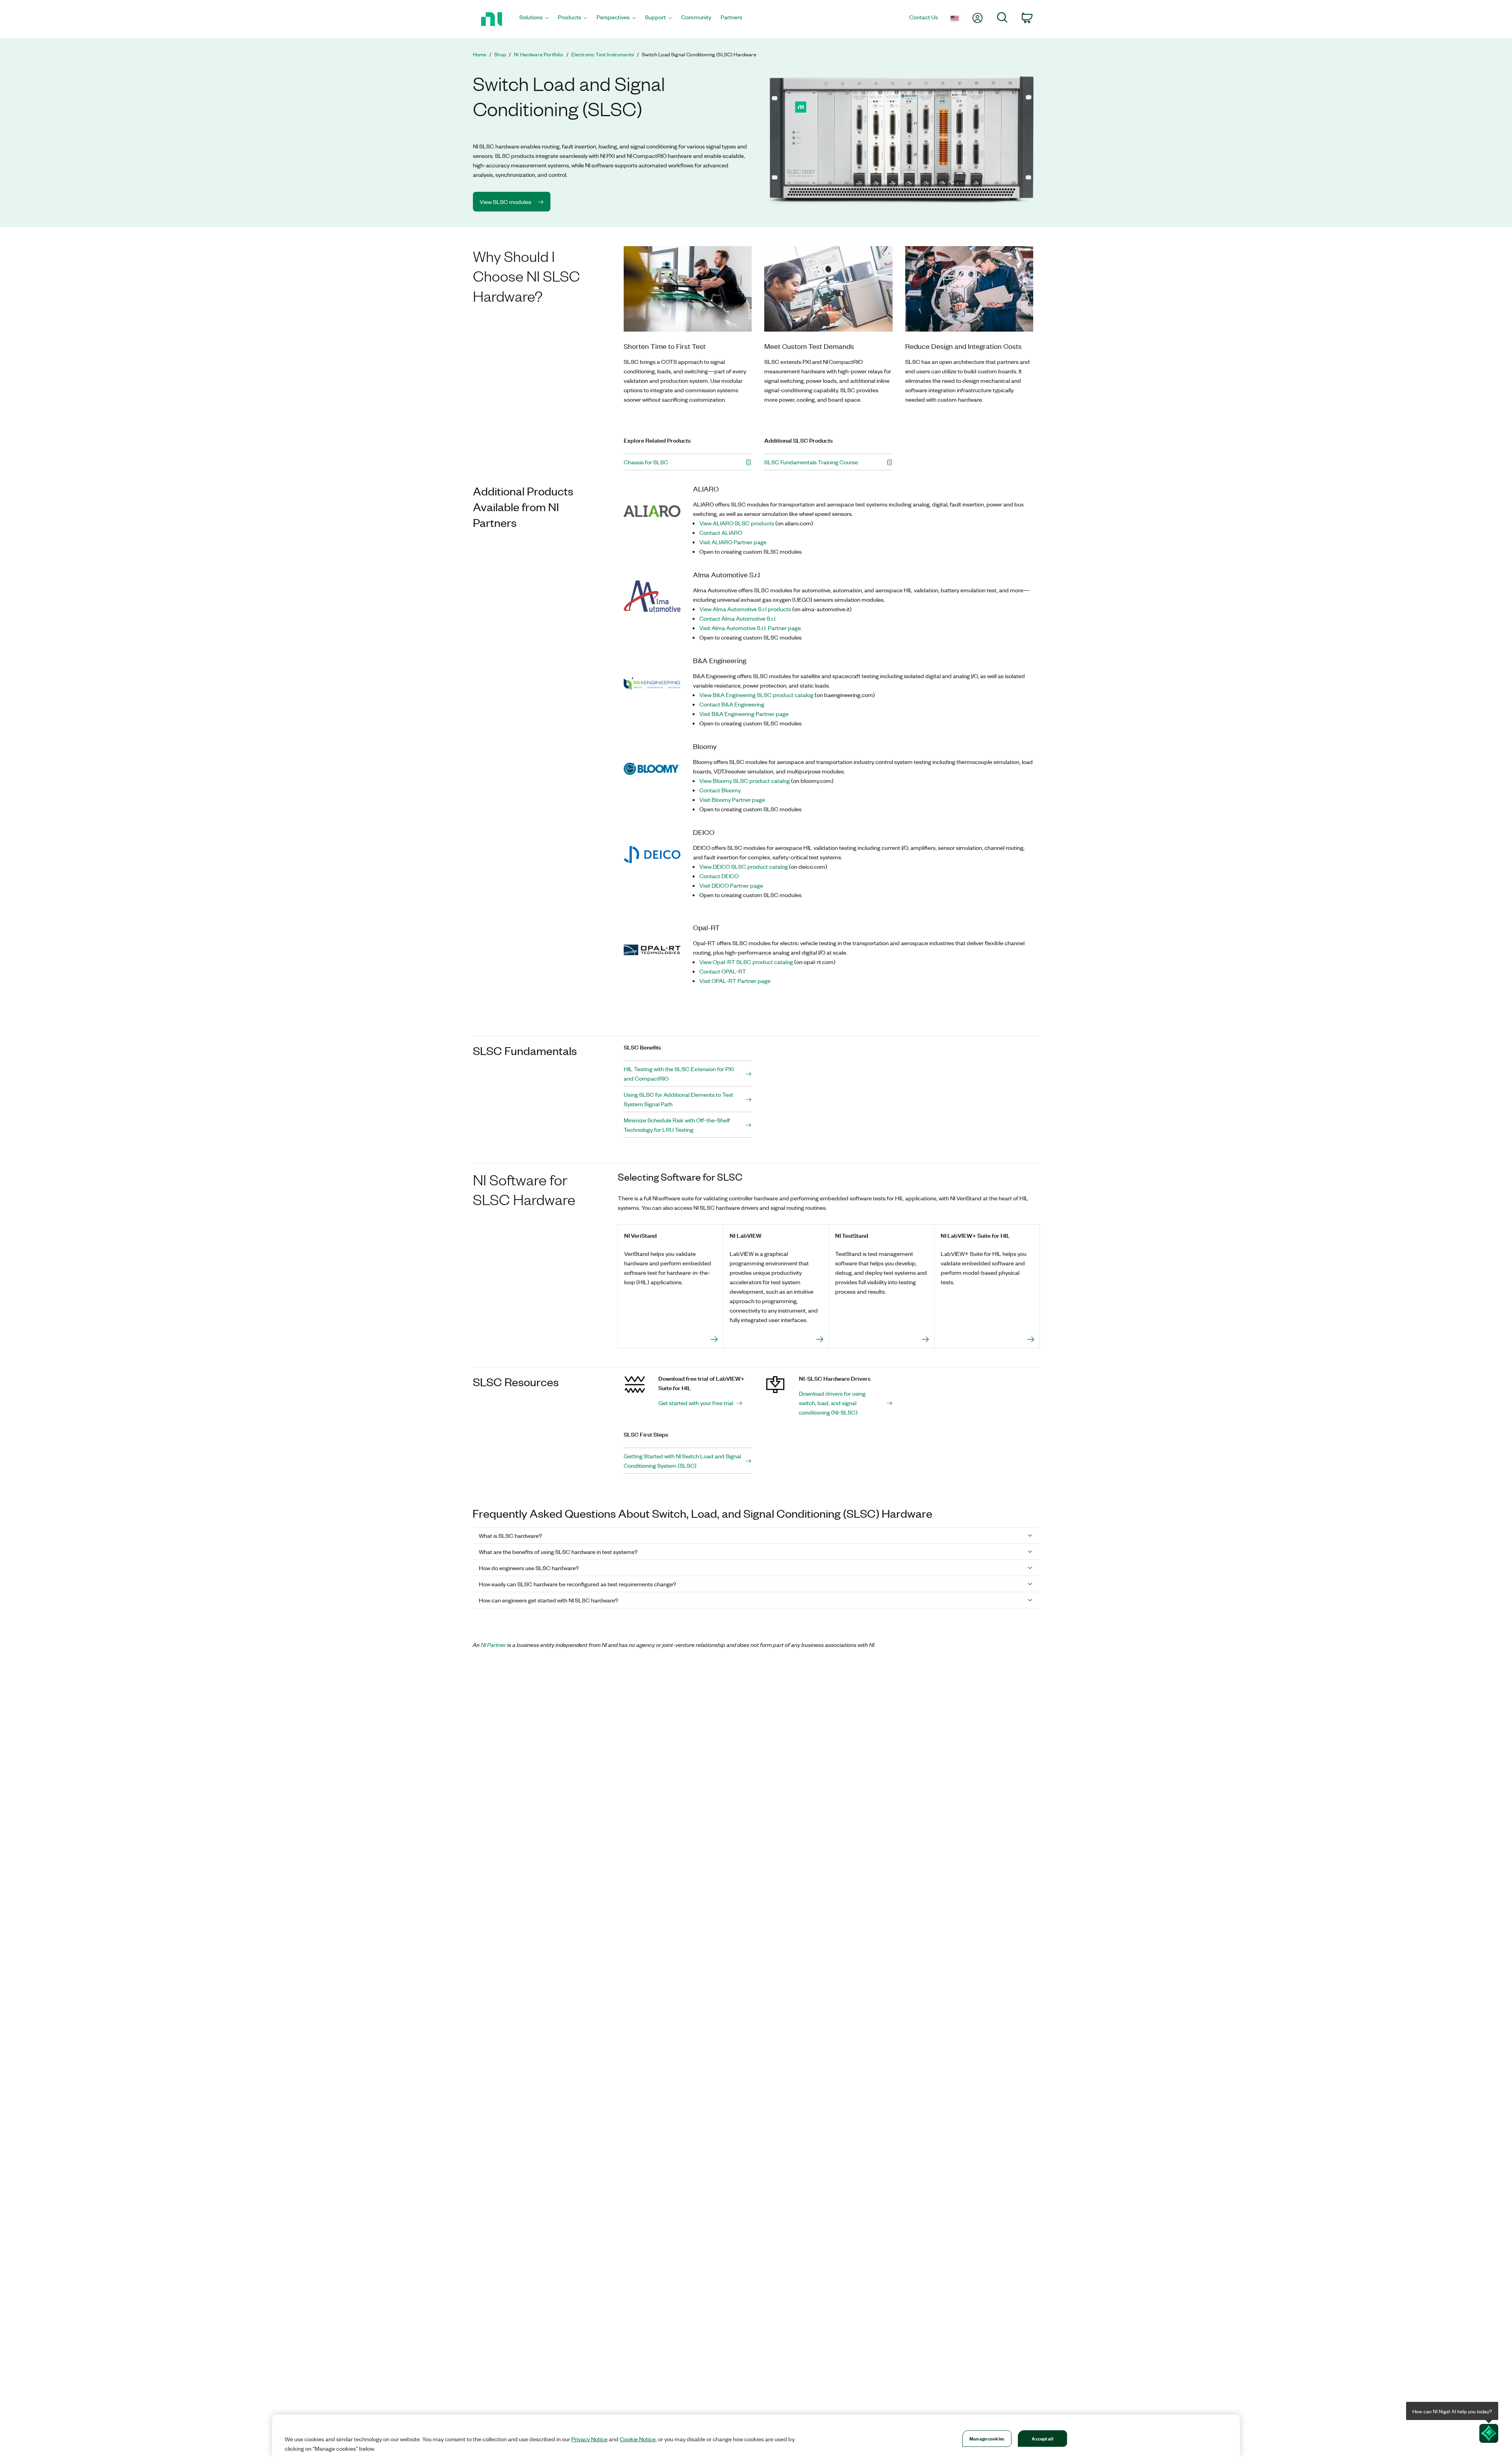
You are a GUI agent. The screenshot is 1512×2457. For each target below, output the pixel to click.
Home (480, 54)
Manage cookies (987, 2438)
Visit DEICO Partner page (731, 885)
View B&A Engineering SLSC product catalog (756, 695)
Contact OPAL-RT (723, 971)
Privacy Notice (589, 2439)
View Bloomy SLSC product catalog (745, 781)
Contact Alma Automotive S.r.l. (738, 618)
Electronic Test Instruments (603, 54)
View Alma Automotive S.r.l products (745, 609)
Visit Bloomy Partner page (732, 799)
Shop (500, 54)
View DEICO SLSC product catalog (744, 866)
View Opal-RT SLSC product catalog (746, 962)
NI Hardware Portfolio (538, 54)
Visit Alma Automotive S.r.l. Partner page (750, 628)
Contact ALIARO (721, 532)
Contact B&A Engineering (732, 704)
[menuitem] (534, 19)
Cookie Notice (638, 2439)
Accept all (1042, 2438)
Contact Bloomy (720, 790)
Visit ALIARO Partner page (733, 542)
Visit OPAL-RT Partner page (735, 981)
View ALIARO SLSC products (737, 523)
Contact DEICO (719, 876)
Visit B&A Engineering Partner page (744, 714)
